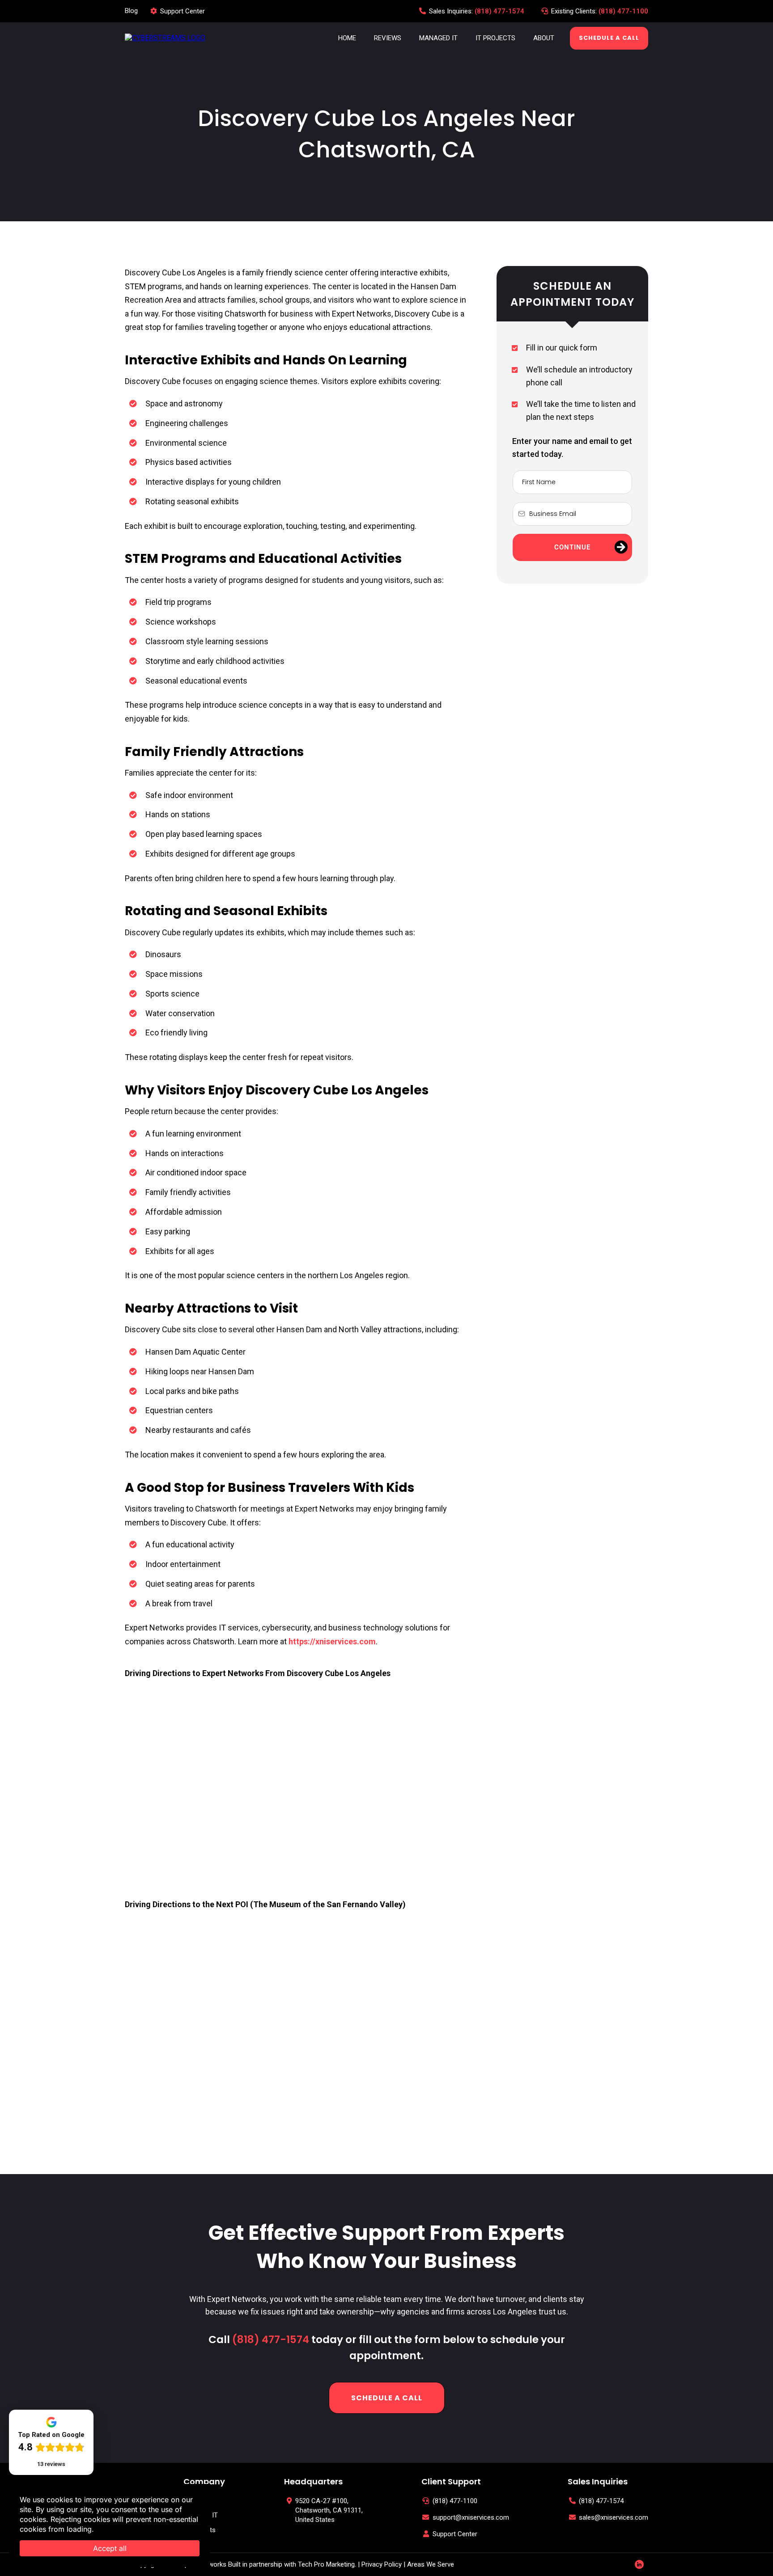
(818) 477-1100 (623, 11)
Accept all (110, 2548)
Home (347, 38)
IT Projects (495, 38)
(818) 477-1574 (499, 11)
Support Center (183, 11)
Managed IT (438, 38)
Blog (131, 11)
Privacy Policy (382, 2564)
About (544, 38)
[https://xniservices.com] (165, 38)
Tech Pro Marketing (326, 2564)
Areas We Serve (431, 2564)
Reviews (388, 38)
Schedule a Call (609, 38)
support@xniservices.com (471, 2517)
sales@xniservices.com (614, 2517)
